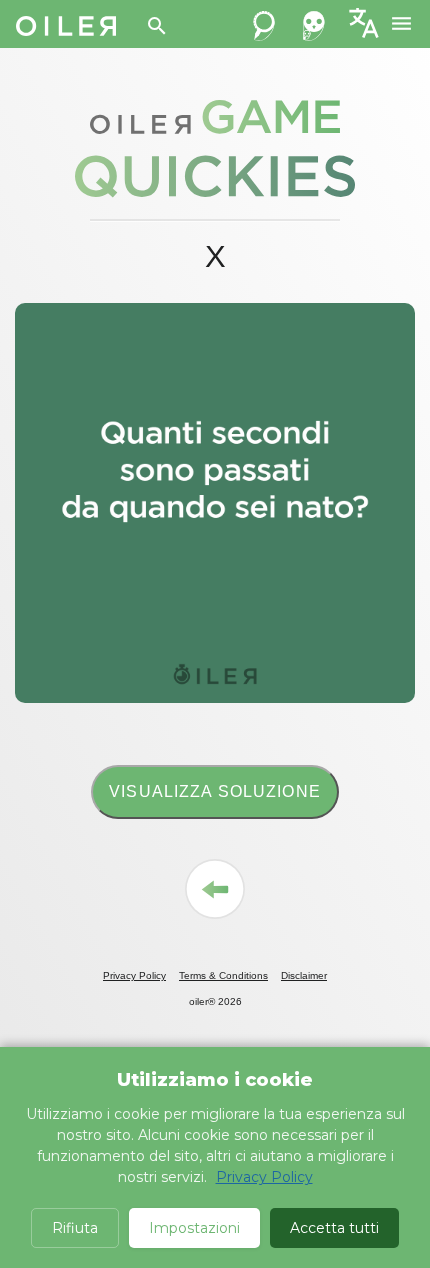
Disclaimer (304, 975)
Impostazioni (194, 1228)
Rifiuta (75, 1228)
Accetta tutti (334, 1228)
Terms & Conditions (223, 975)
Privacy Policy (134, 975)
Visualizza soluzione (215, 791)
